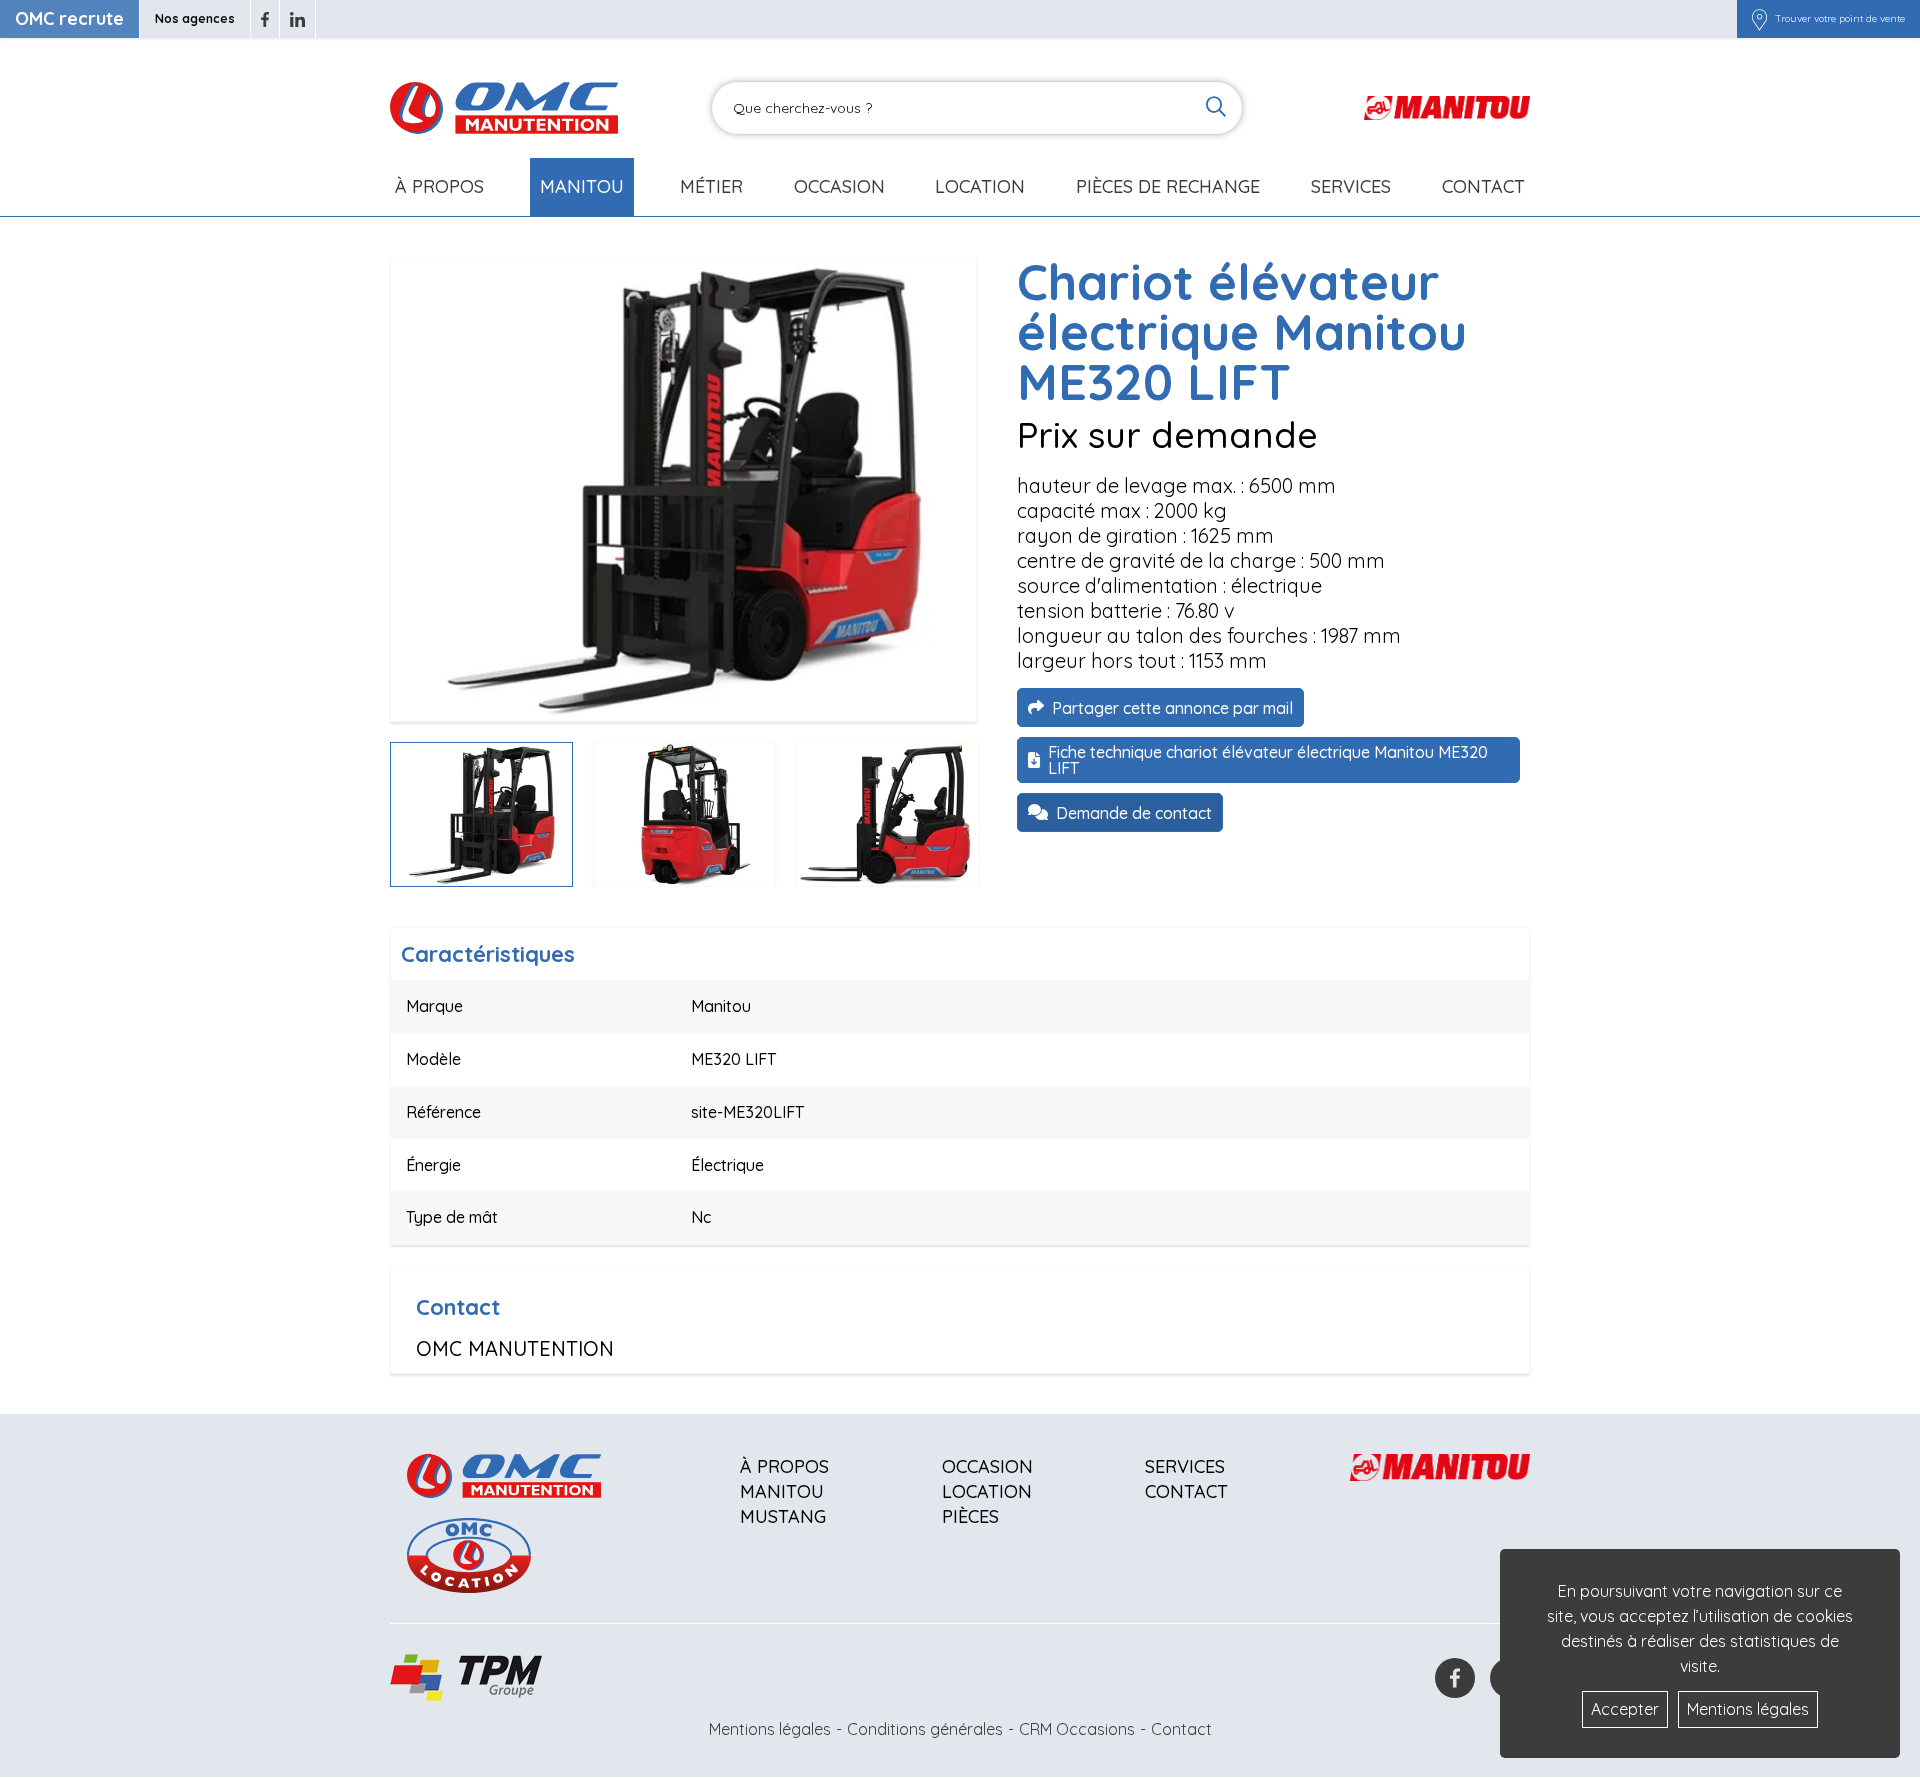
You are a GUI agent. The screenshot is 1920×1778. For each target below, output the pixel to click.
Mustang (783, 1516)
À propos (784, 1466)
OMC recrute (69, 18)
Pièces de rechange (1168, 186)
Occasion (839, 186)
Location (980, 186)
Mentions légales (770, 1729)
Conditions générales (925, 1729)
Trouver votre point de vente (1840, 19)
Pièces (970, 1516)
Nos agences (195, 18)
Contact (1483, 186)
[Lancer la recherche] (1216, 108)
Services (1185, 1466)
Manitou (582, 186)
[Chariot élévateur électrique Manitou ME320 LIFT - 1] (683, 489)
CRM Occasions (1077, 1729)
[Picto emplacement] (1759, 19)
